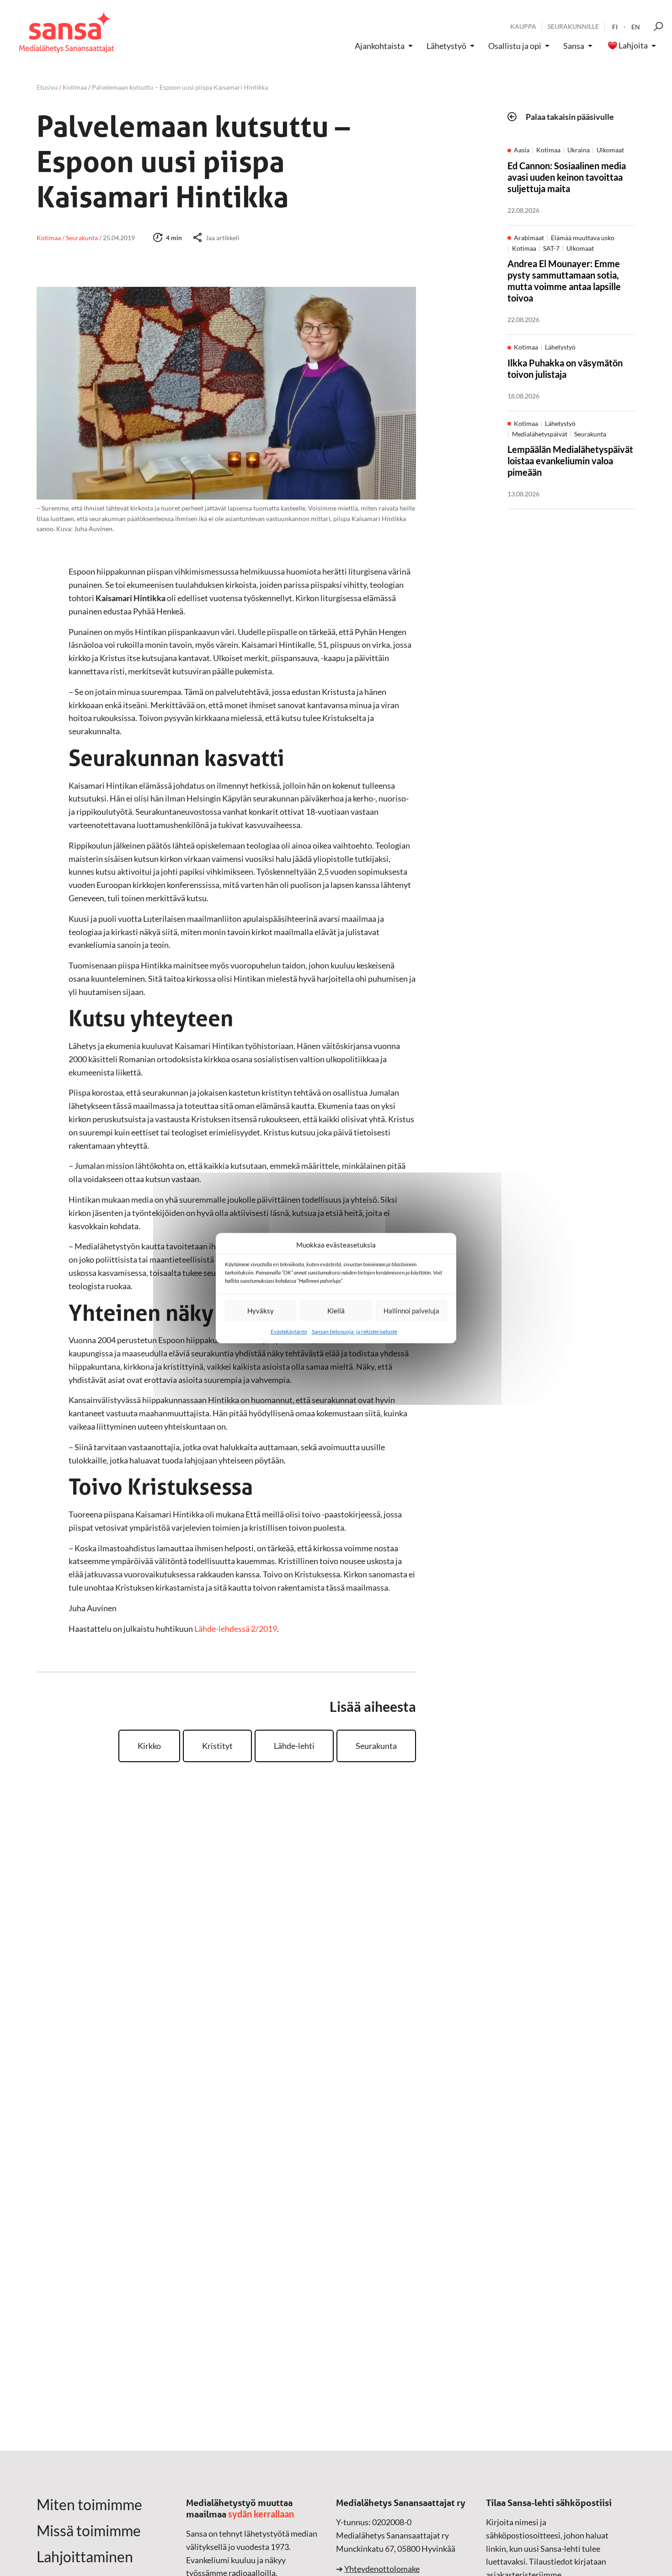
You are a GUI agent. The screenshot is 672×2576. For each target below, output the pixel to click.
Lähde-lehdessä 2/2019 (236, 1629)
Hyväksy (261, 1311)
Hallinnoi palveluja (411, 1311)
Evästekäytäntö (289, 1331)
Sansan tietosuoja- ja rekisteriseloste (355, 1331)
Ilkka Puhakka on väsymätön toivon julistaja (565, 368)
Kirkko (149, 1746)
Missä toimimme (89, 2531)
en (636, 27)
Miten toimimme (89, 2505)
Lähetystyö (446, 46)
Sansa (574, 46)
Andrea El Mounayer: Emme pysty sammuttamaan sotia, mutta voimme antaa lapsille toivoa (564, 281)
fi (615, 27)
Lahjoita (633, 46)
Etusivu (47, 87)
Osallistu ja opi (515, 46)
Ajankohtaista (380, 46)
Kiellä (336, 1311)
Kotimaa (75, 87)
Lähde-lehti (294, 1746)
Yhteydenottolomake (382, 2569)
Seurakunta (376, 1746)
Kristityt (217, 1746)
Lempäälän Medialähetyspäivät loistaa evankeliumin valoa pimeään (570, 461)
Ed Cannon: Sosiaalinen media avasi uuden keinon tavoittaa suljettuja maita (567, 177)
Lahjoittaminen (85, 2557)
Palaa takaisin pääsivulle (570, 117)
